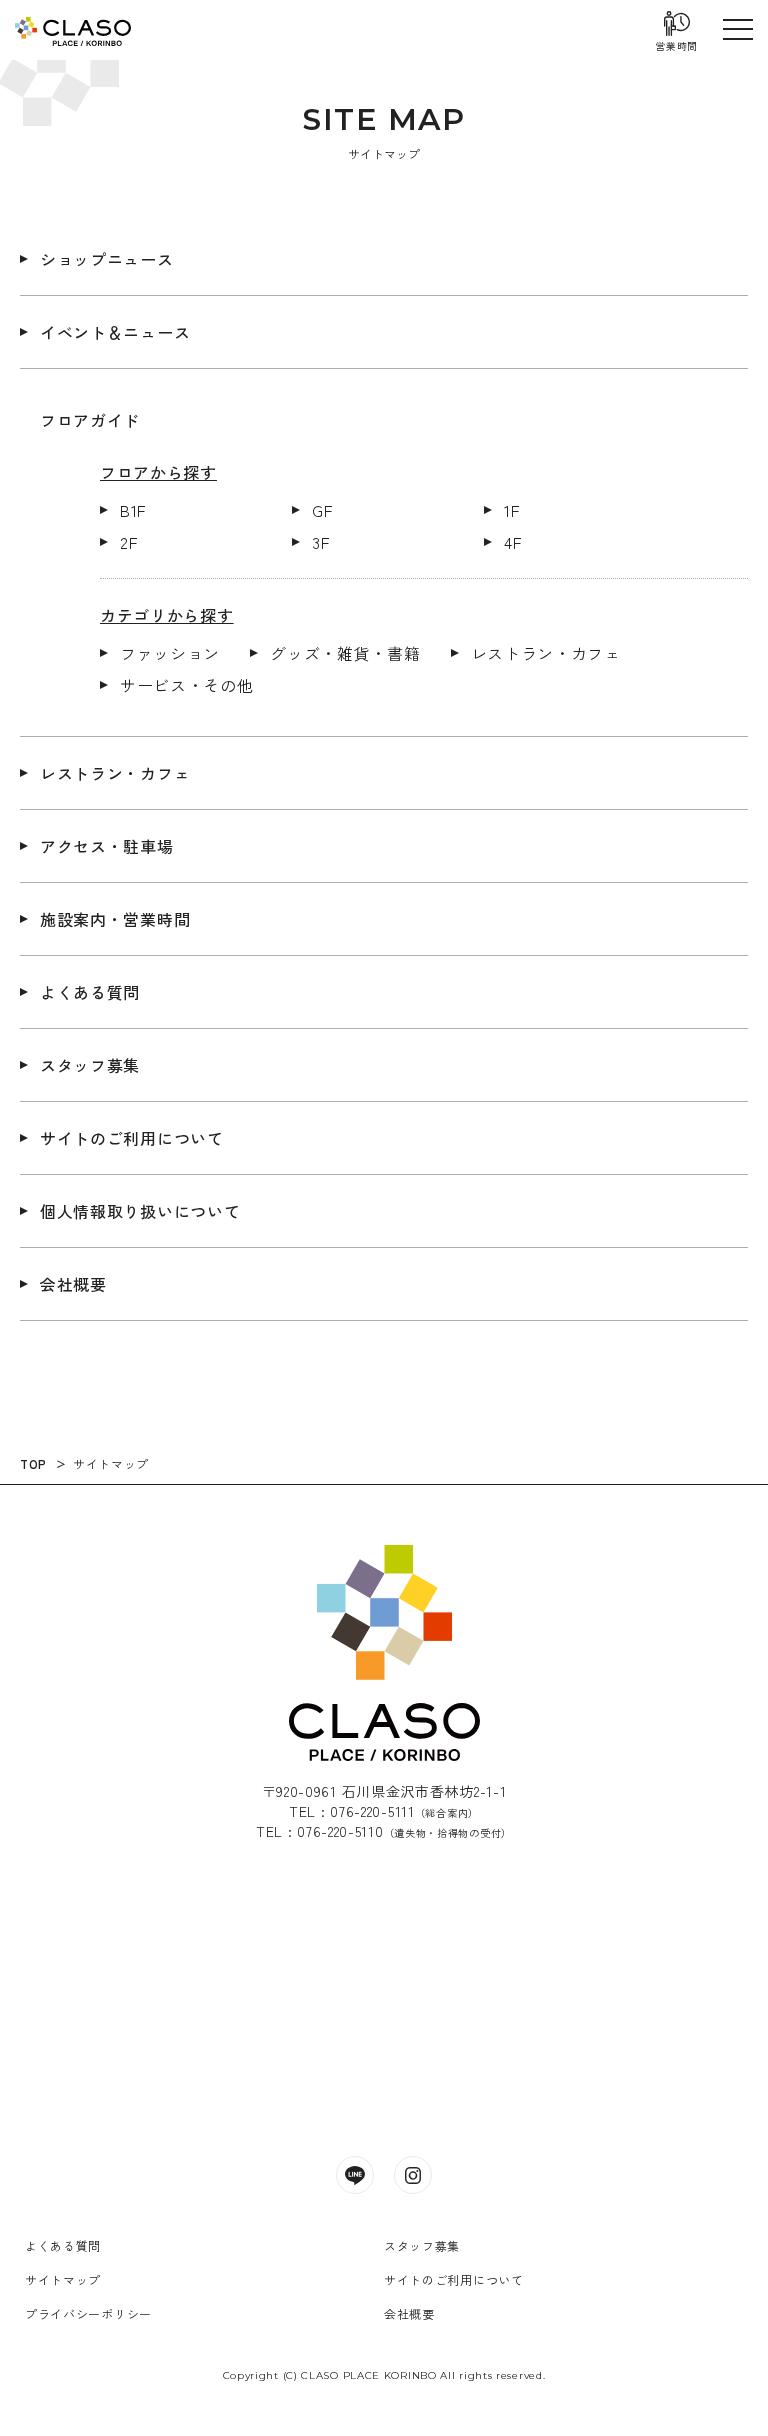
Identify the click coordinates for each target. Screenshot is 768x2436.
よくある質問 (90, 992)
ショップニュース (107, 259)
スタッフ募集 (90, 1065)
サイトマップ (111, 1463)
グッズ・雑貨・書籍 (345, 653)
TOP (33, 1463)
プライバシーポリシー (88, 2313)
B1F (133, 510)
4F (512, 542)
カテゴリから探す (167, 615)
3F (320, 542)
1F (511, 510)
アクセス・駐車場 (107, 846)
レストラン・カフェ (546, 653)
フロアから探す (158, 472)
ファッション (170, 653)
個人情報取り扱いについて (140, 1211)
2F (128, 542)
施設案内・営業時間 (115, 919)
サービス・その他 (187, 685)
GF (322, 510)
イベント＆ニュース (115, 332)
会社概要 (73, 1284)
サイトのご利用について (132, 1138)
